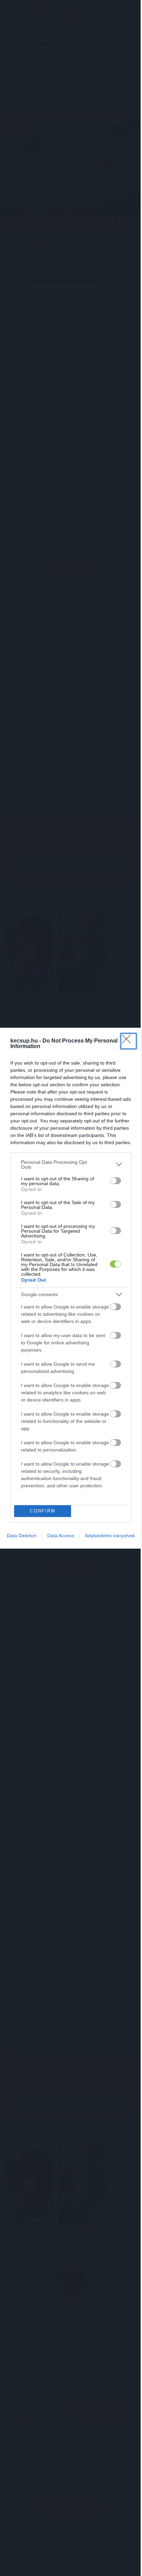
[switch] (115, 1307)
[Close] (128, 1236)
